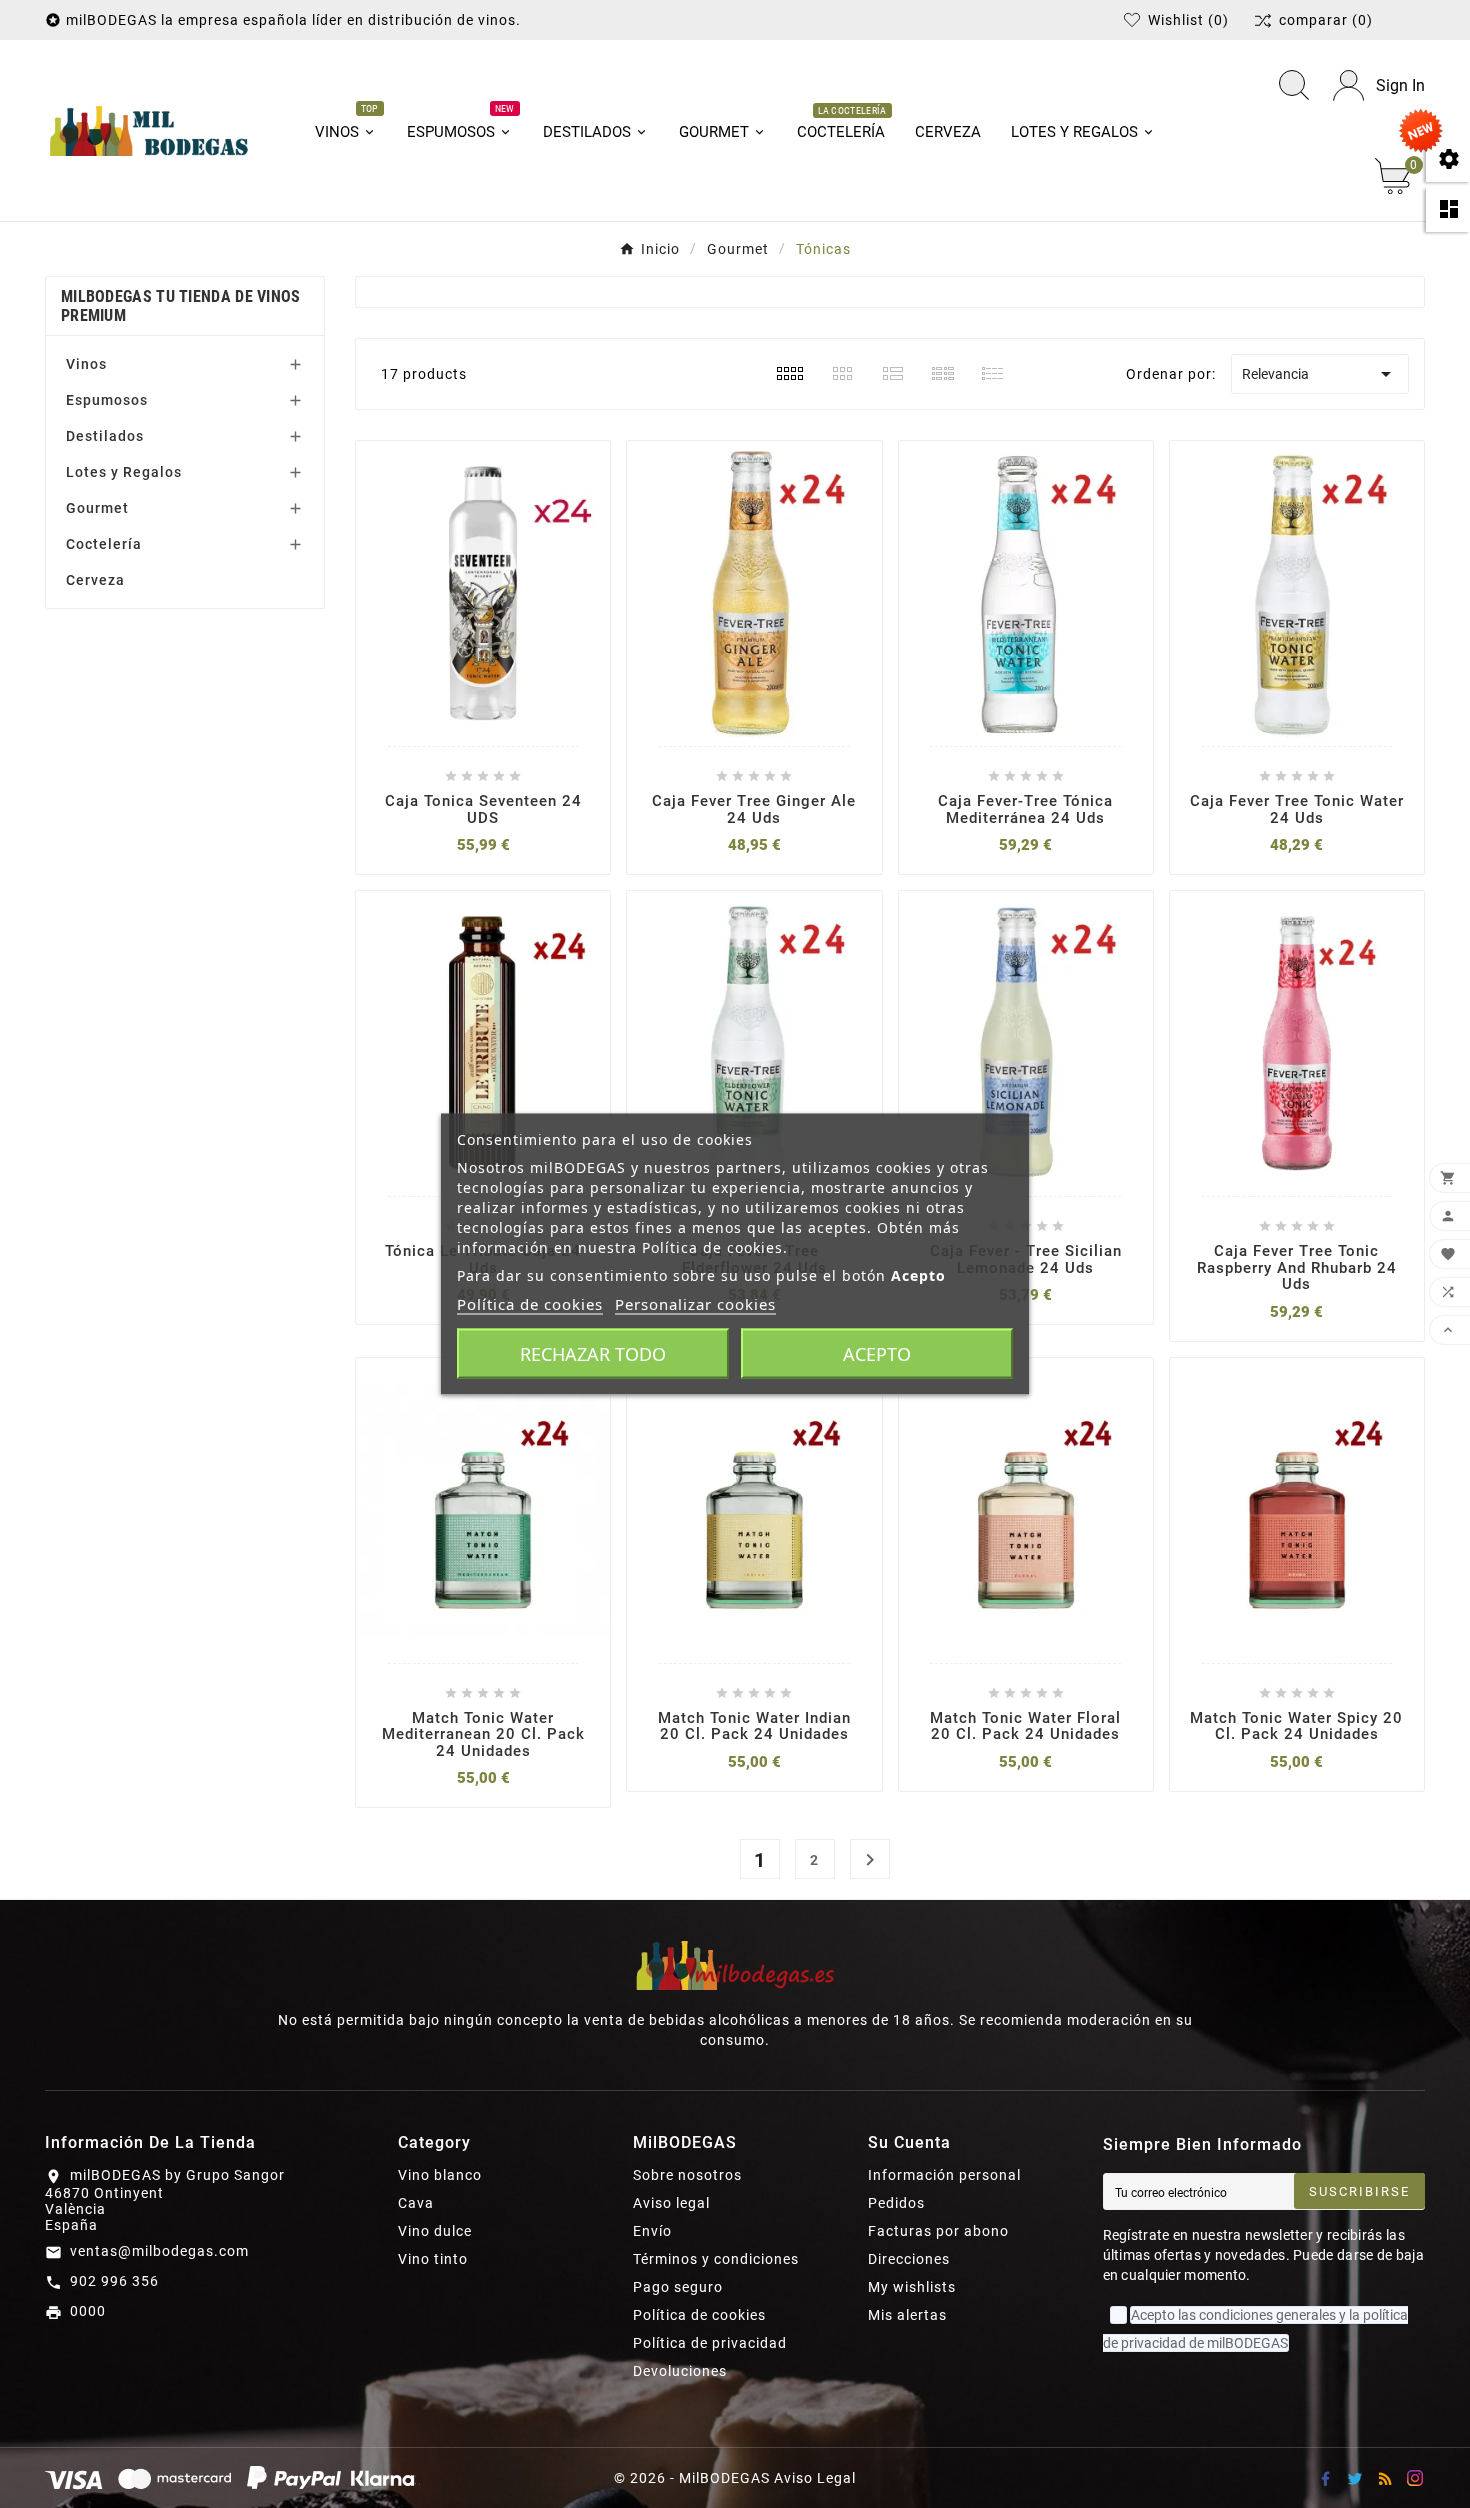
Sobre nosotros (687, 2175)
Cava (416, 2203)
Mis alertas (907, 2315)
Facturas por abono (938, 2231)
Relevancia (1320, 374)
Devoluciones (680, 2371)
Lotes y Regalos (124, 472)
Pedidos (896, 2203)
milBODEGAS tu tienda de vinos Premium (181, 306)
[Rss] (1385, 2478)
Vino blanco (440, 2175)
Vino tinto (433, 2259)
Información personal (944, 2175)
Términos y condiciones (716, 2259)
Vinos (86, 364)
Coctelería (104, 544)
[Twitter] (1355, 2478)
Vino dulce (435, 2231)
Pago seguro (678, 2287)
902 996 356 (114, 2281)
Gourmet (97, 508)
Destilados (105, 436)
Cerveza (95, 580)
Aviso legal (671, 2203)
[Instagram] (1415, 2478)
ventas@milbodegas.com (159, 2251)
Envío (652, 2231)
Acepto (877, 1354)
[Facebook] (1325, 2478)
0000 (88, 2311)
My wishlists (912, 2287)
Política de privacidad (710, 2343)
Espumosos (107, 400)
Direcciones (909, 2259)
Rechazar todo (593, 1354)
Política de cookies (699, 2315)
